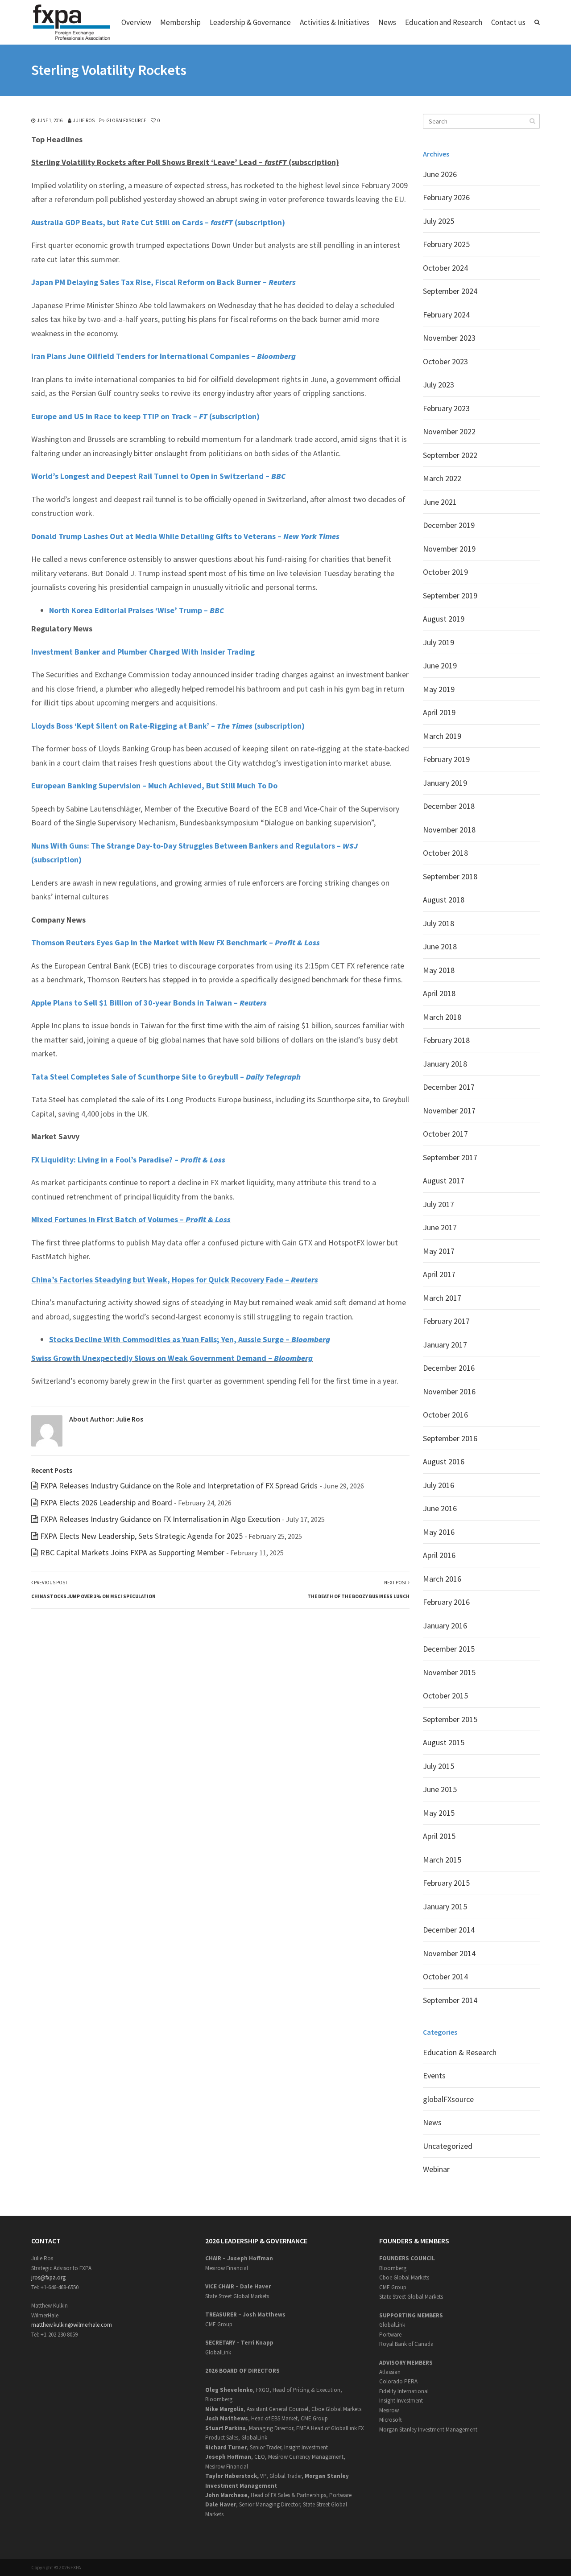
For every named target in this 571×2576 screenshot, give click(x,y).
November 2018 (449, 830)
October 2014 (445, 1976)
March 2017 (442, 1298)
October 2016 (445, 1415)
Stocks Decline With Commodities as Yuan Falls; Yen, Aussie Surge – (190, 1339)
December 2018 (449, 806)
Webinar (436, 2169)
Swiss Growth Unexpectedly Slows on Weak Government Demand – (172, 1358)
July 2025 (439, 221)
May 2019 (439, 689)
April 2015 (439, 1836)
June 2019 (440, 666)
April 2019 (439, 712)
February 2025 (446, 244)
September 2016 (450, 1438)
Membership (180, 22)
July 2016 (439, 1485)
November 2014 (449, 1953)
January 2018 (445, 1064)
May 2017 (439, 1251)
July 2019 (439, 642)
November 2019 (449, 549)
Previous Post (93, 1590)
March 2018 (442, 1017)
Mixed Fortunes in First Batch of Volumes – (131, 1219)
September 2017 (450, 1157)
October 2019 (445, 572)
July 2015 (439, 1766)
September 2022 (450, 455)
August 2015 (444, 1742)
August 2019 (444, 619)
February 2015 (446, 1883)
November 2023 (449, 338)
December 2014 (449, 1930)
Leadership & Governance (250, 22)
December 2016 (449, 1368)
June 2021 (440, 502)
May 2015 (439, 1813)
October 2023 (445, 361)
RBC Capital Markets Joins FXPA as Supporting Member (132, 1552)
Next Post (358, 1590)
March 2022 (442, 478)
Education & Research (460, 2052)
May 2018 (439, 970)
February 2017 (446, 1321)
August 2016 (444, 1461)
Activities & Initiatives (335, 22)
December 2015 (449, 1649)
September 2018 (450, 876)
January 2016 (445, 1626)
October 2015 (445, 1696)
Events (434, 2075)
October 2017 (445, 1134)
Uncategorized (448, 2146)
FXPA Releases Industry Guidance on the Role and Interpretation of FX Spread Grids (179, 1486)
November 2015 (449, 1672)
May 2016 (439, 1532)
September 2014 (450, 2000)
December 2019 (449, 525)
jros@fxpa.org (48, 2277)
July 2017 (439, 1204)
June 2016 (440, 1508)
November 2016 (449, 1391)
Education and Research (444, 22)
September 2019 (450, 596)
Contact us (508, 22)
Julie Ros (84, 120)
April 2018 (439, 993)
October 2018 (445, 853)
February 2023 (446, 408)
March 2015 (442, 1860)
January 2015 (445, 1906)
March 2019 (442, 736)
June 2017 (440, 1227)
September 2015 (450, 1719)
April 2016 (439, 1555)
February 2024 (446, 315)
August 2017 (444, 1181)
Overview (136, 22)
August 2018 (444, 900)
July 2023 (439, 385)
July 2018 (439, 923)
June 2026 (440, 174)
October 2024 (445, 268)
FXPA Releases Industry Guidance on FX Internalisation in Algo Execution (160, 1519)
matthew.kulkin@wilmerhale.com (72, 2325)
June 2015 (440, 1789)
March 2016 (442, 1579)
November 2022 (449, 431)
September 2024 (450, 291)
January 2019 (445, 783)
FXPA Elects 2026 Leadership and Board (106, 1502)
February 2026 (446, 197)
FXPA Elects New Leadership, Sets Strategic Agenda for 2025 (141, 1536)
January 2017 (445, 1345)
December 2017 (449, 1087)
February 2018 (446, 1040)
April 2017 (439, 1274)
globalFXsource (126, 120)
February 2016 (446, 1602)
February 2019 (446, 759)
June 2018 (440, 946)
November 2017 (449, 1111)
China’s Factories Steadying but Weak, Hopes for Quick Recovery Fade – (175, 1280)
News (387, 22)
